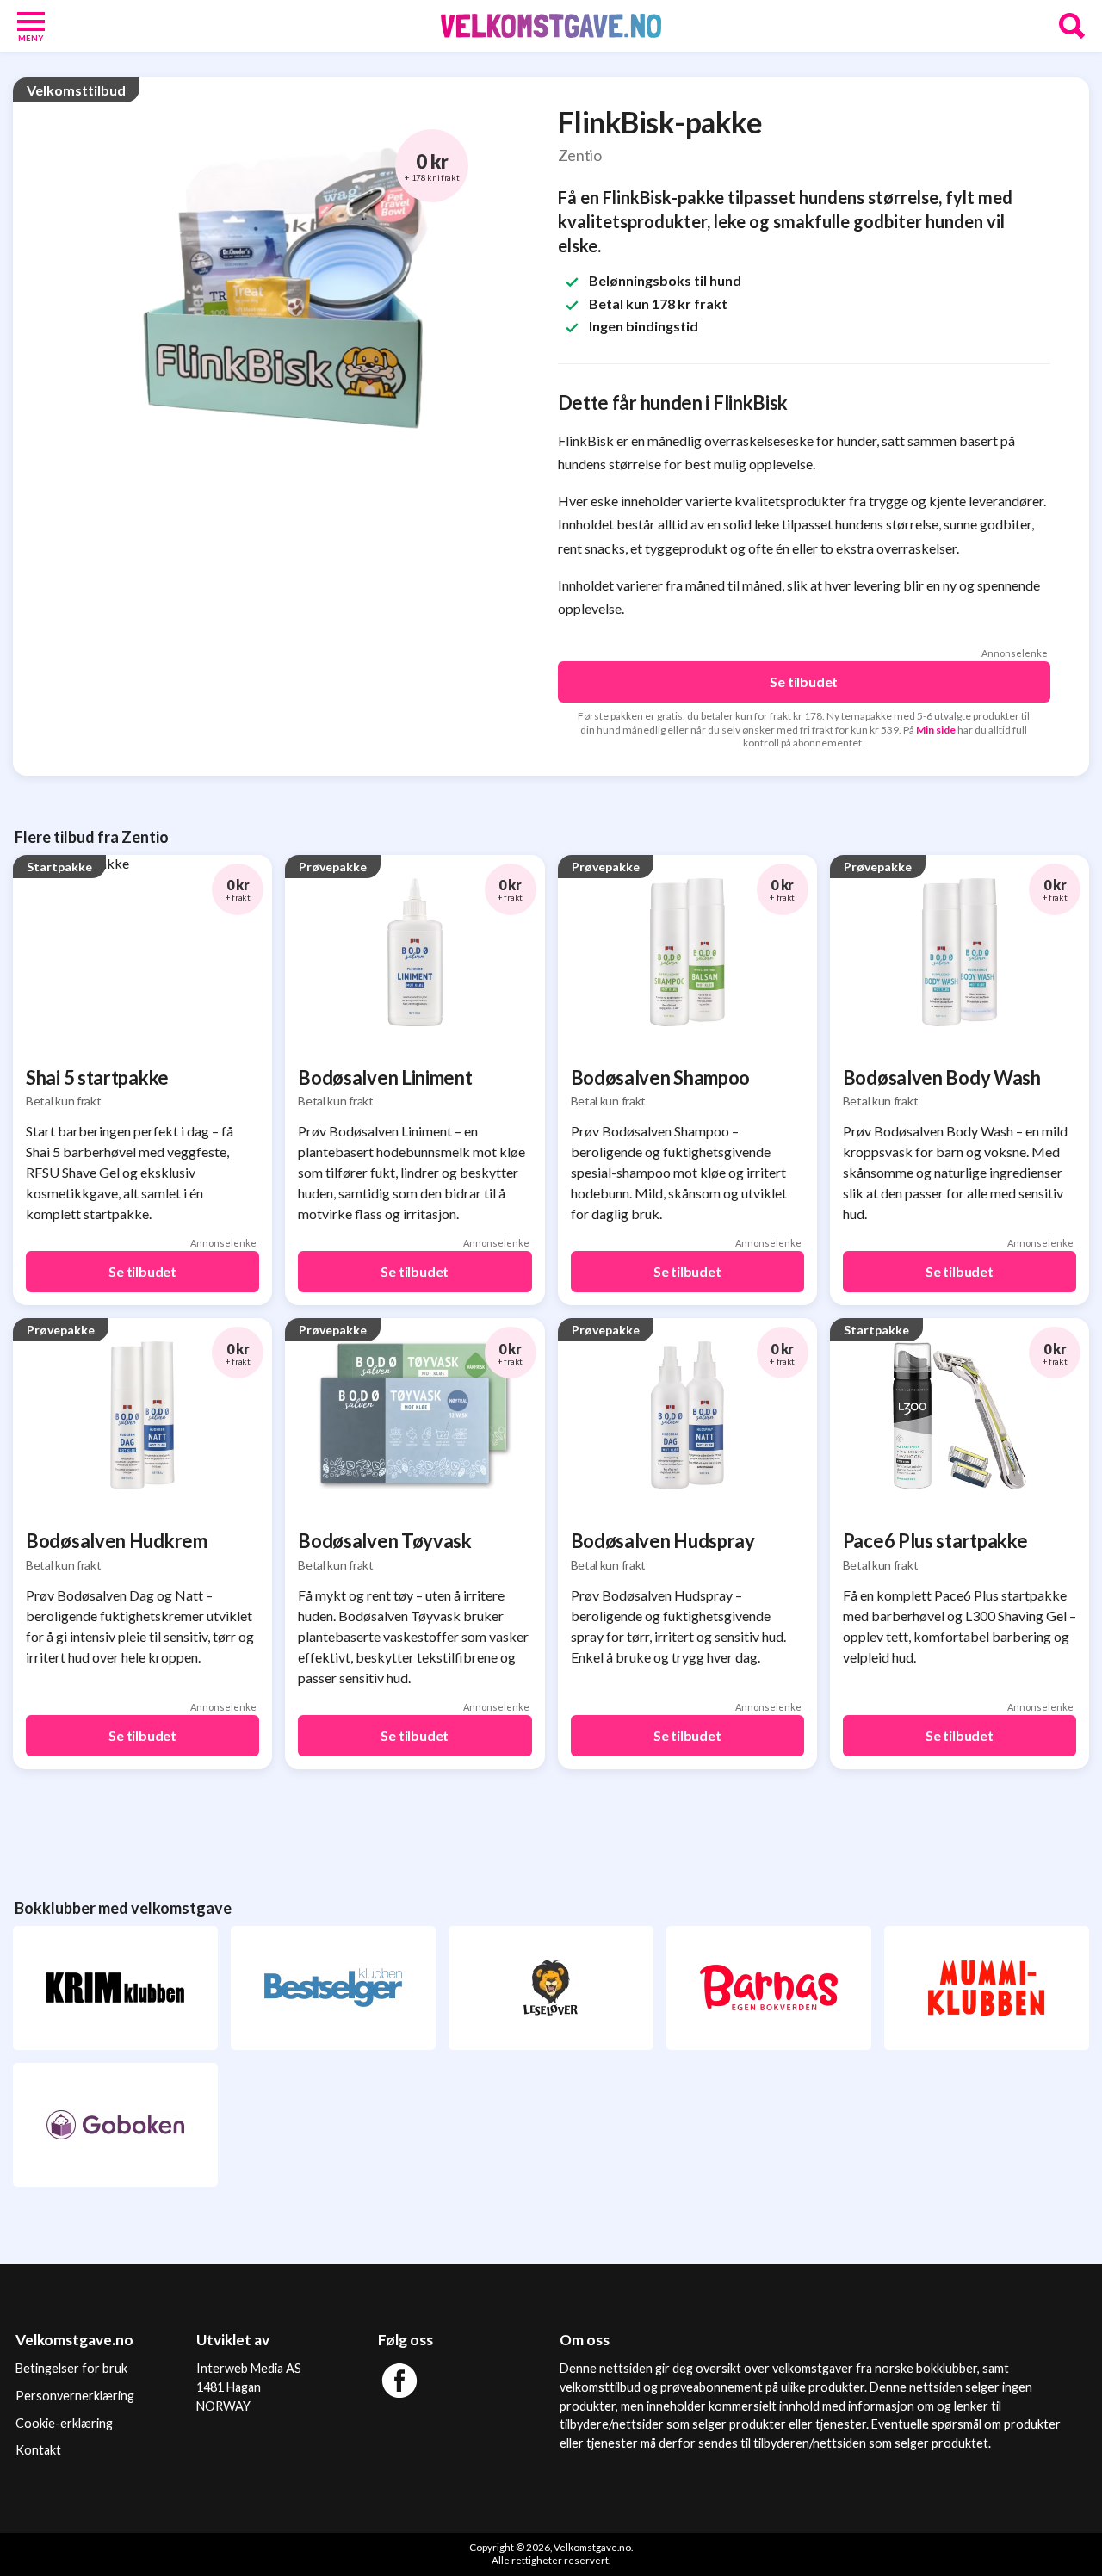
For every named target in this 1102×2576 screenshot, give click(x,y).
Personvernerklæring (75, 2396)
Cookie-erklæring (64, 2423)
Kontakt (38, 2450)
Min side (936, 730)
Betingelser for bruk (71, 2368)
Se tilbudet (804, 681)
